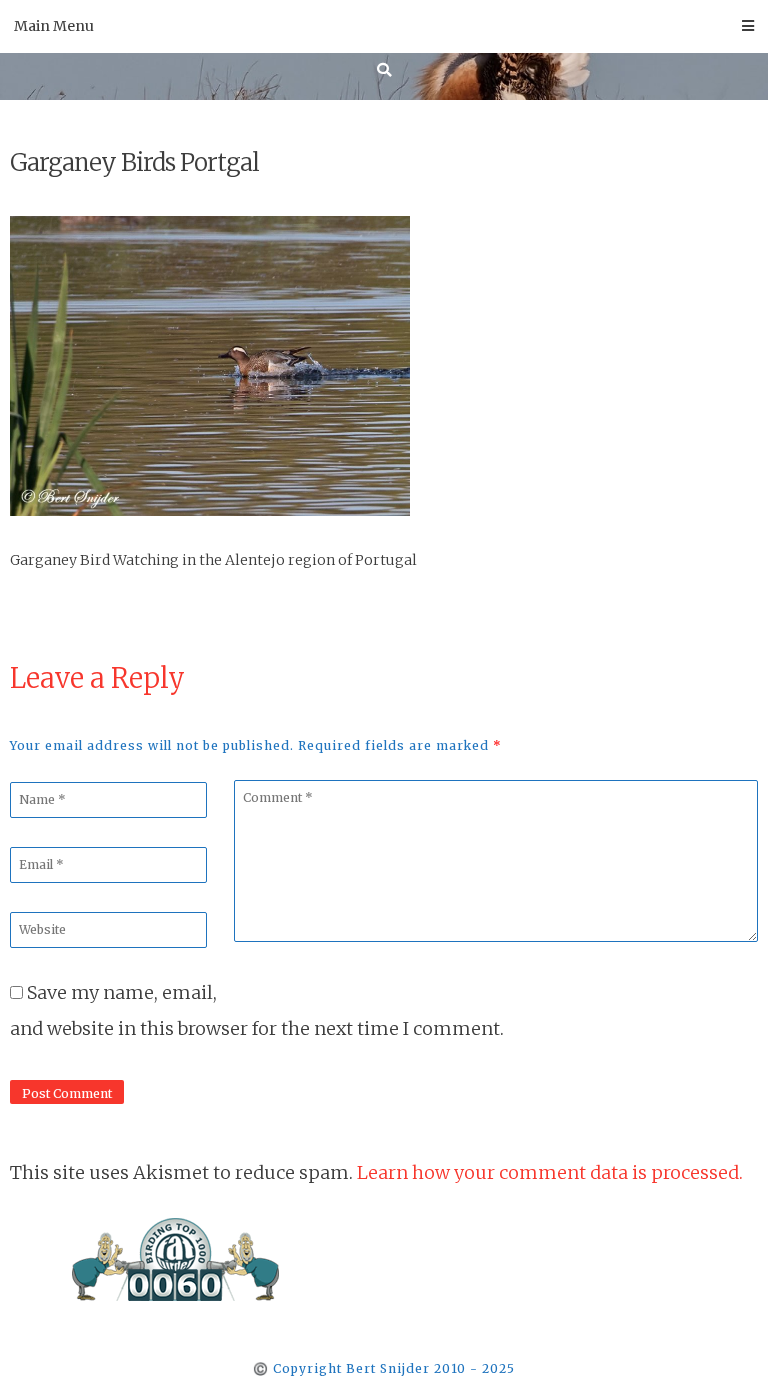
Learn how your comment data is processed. (550, 1172)
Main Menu (54, 26)
